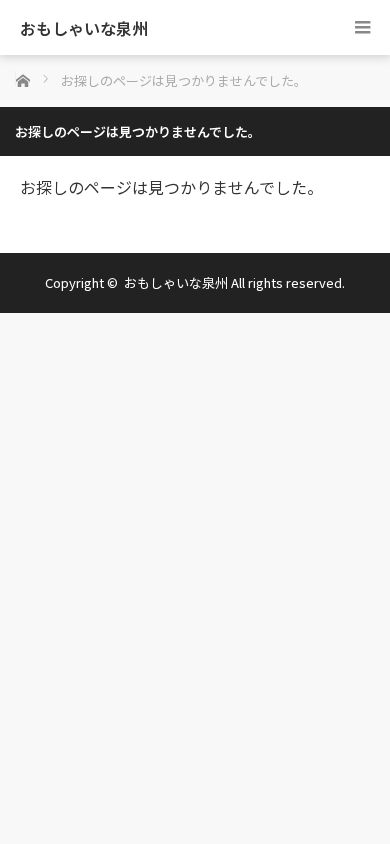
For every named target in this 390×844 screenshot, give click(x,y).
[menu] (362, 27)
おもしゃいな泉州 (84, 28)
